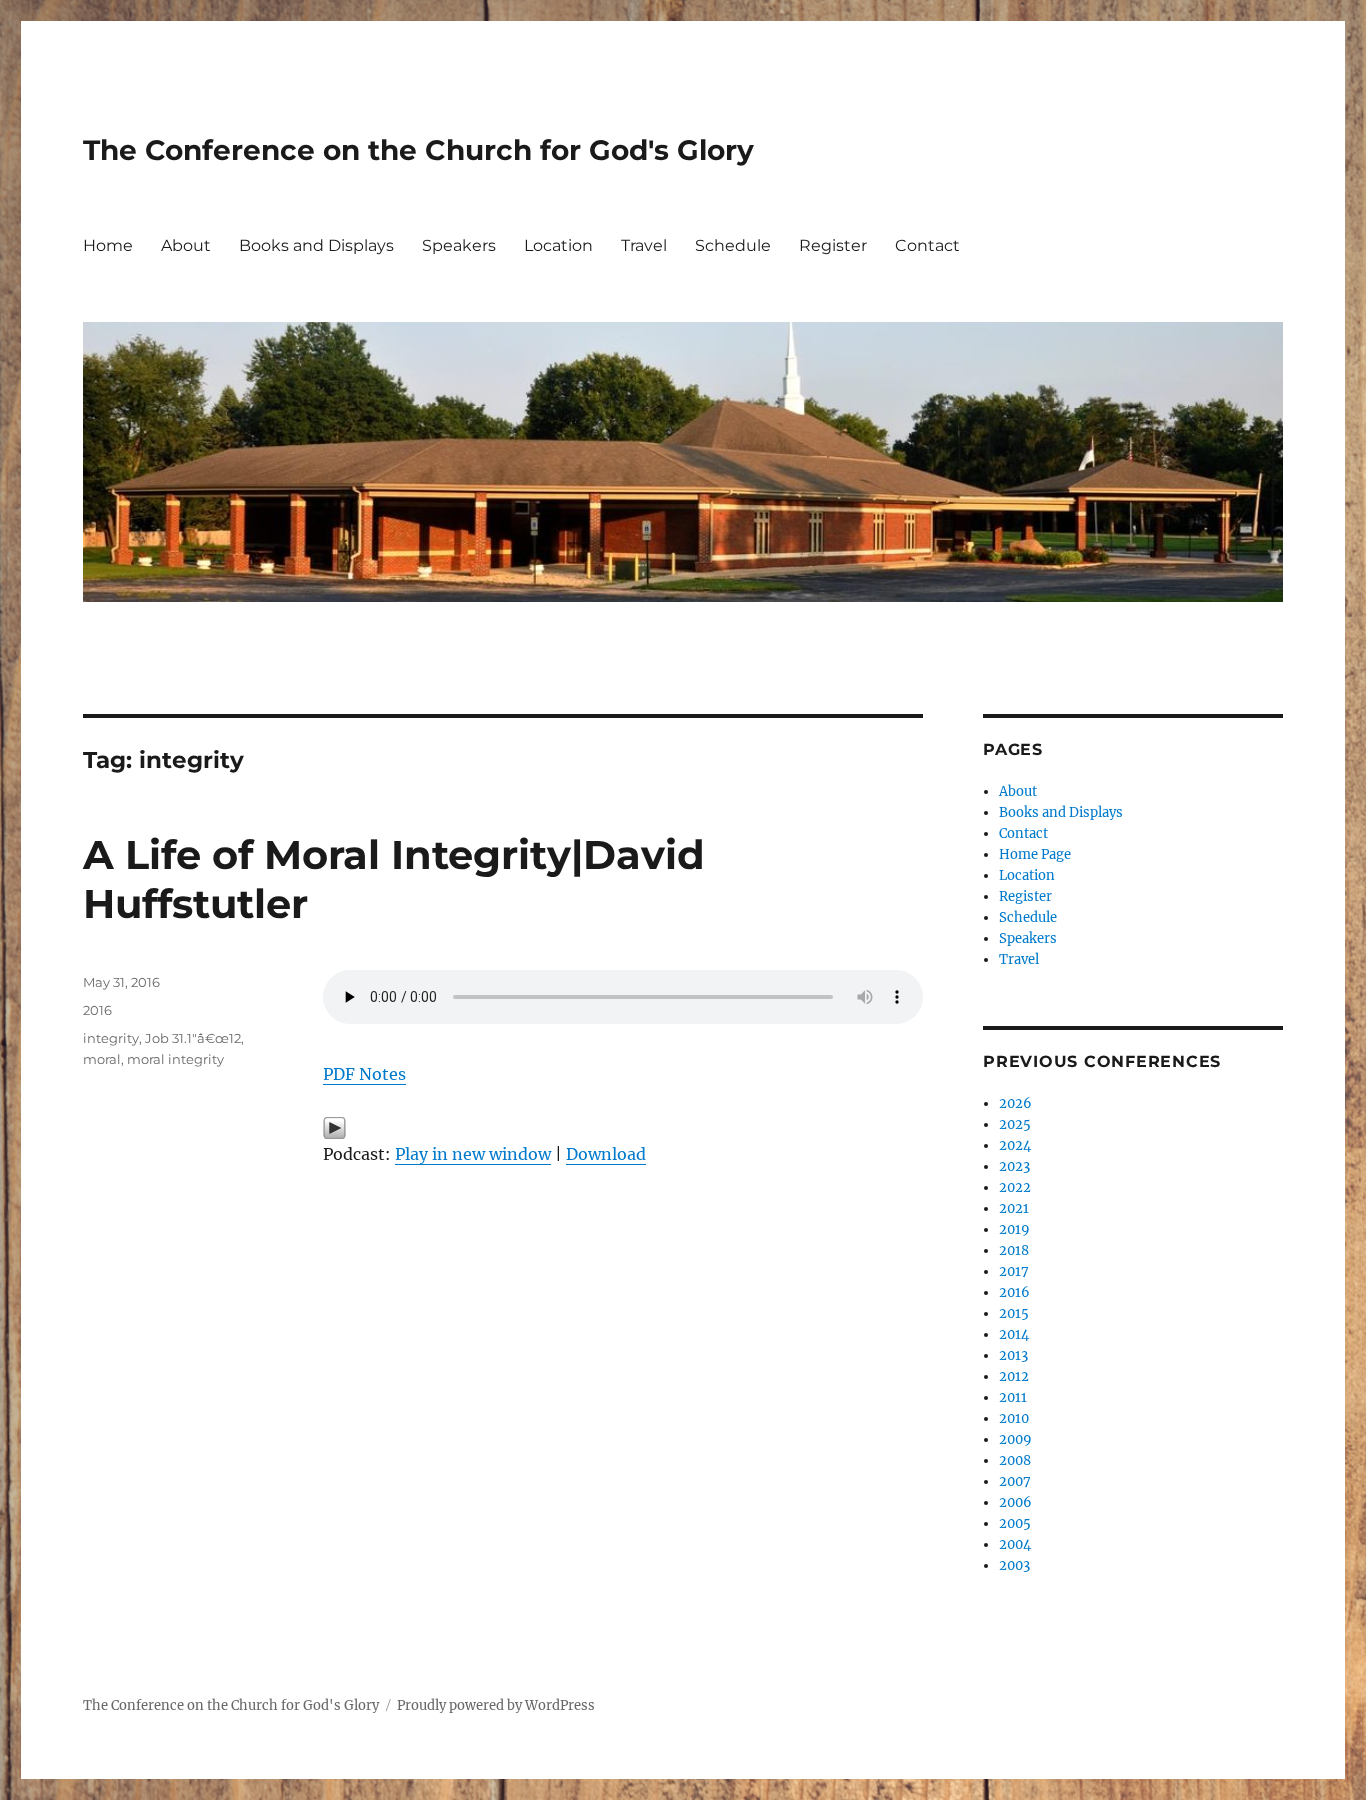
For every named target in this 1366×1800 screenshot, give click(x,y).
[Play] (623, 1128)
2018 (1014, 1250)
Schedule (733, 245)
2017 (1014, 1271)
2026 (1015, 1103)
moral (102, 1059)
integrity (111, 1038)
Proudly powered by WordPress (496, 1705)
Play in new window (473, 1154)
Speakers (459, 245)
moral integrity (175, 1059)
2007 (1015, 1481)
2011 (1013, 1397)
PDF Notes (364, 1074)
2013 (1013, 1355)
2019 (1014, 1229)
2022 (1015, 1187)
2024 (1015, 1145)
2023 (1014, 1166)
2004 (1015, 1544)
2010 (1014, 1418)
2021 (1014, 1208)
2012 (1014, 1376)
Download (606, 1154)
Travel (644, 245)
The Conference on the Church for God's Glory (418, 150)
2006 (1015, 1502)
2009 (1015, 1439)
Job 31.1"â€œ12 (193, 1038)
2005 (1015, 1523)
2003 (1014, 1565)
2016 (97, 1010)
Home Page (1035, 854)
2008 (1015, 1460)
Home (108, 245)
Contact (927, 245)
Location (558, 245)
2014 (1014, 1334)
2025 (1015, 1124)
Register (833, 245)
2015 (1014, 1313)
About (186, 245)
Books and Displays (316, 245)
